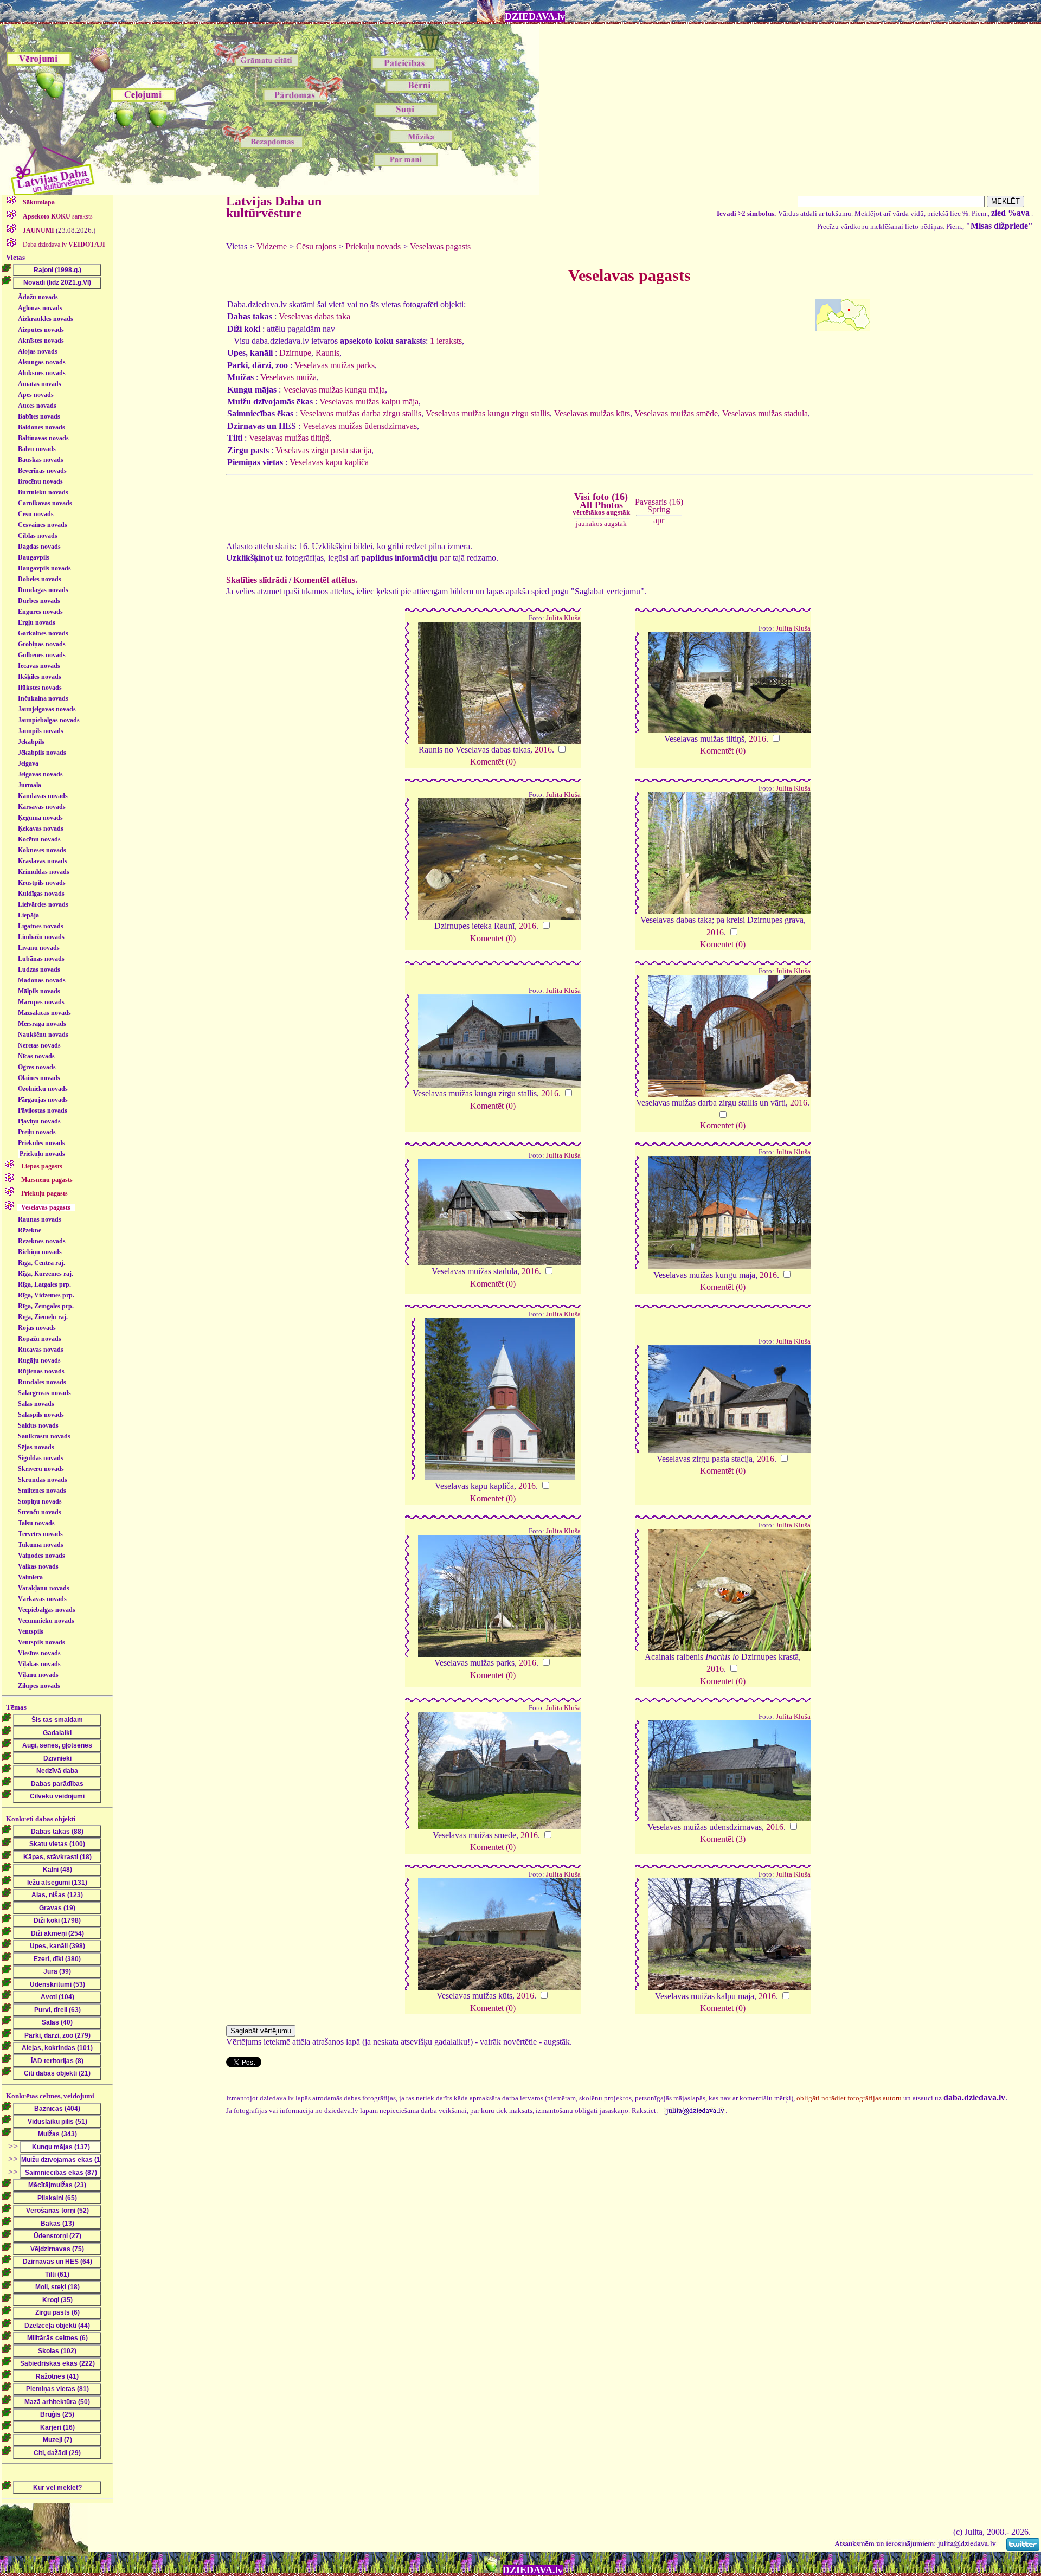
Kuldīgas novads (41, 894)
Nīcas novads (36, 1056)
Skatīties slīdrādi (256, 580)
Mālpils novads (39, 991)
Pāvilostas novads (43, 1110)
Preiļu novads (37, 1132)
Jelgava (28, 763)
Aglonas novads (40, 308)
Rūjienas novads (41, 1371)
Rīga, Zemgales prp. (46, 1306)
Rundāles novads (42, 1382)
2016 (543, 750)
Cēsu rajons (316, 246)
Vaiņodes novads (41, 1556)
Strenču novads (40, 1512)
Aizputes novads (41, 330)
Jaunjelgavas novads (47, 709)
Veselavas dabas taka (314, 316)
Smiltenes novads (42, 1491)
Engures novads (40, 612)
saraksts (58, 216)
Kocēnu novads (39, 839)
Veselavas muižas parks (335, 365)
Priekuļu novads (42, 1154)
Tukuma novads (41, 1545)
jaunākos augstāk (601, 523)
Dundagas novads (43, 590)
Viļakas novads (39, 1664)
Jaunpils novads (41, 731)
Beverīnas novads (42, 471)
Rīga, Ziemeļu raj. (43, 1317)
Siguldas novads (41, 1458)
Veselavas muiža (288, 377)
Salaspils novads (41, 1415)
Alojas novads (38, 351)
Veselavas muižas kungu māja (334, 390)
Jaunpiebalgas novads (49, 720)
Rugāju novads (39, 1360)
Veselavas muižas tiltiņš (289, 438)
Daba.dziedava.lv (63, 245)
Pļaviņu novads (39, 1121)
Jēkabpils (31, 742)
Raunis (327, 353)
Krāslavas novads (43, 861)
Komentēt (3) (723, 1839)
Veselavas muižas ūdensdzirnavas (360, 426)
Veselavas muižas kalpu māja (369, 402)
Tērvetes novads (40, 1534)
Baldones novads (41, 427)
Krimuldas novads (44, 872)
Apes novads (36, 395)
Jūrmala (30, 785)
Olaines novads (39, 1078)
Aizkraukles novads (46, 319)
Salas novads (36, 1404)
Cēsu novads (36, 514)
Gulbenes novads (42, 655)
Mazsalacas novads (44, 1013)
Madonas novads (42, 980)
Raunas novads (40, 1219)
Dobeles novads (40, 579)
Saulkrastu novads (44, 1436)
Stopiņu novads (40, 1501)
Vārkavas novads (42, 1599)
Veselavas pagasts (440, 246)
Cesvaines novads (43, 525)
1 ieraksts (446, 341)
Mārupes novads (41, 1002)
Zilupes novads (39, 1686)
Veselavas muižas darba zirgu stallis (361, 413)
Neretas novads (39, 1045)
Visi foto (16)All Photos (601, 504)
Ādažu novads (38, 297)
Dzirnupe (295, 353)
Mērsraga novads (42, 1024)
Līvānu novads (39, 948)
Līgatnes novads (41, 926)
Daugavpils (34, 557)
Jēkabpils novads (42, 753)
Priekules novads (41, 1143)
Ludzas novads (39, 969)
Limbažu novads (41, 937)
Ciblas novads (38, 536)
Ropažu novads (40, 1339)
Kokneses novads (42, 850)
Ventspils (31, 1631)
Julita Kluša (563, 618)
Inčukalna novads (43, 698)
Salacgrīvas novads (44, 1393)
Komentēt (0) (493, 762)
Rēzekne (30, 1230)
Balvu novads (37, 449)
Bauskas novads (41, 460)
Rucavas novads (41, 1350)
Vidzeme (272, 246)
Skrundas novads (43, 1480)
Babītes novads (39, 416)
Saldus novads (38, 1425)
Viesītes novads (39, 1653)
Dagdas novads (39, 547)
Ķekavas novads (41, 828)
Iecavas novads (39, 666)
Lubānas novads (41, 959)
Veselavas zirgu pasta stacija (323, 450)
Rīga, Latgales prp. (44, 1284)
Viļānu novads (38, 1675)
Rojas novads (37, 1328)
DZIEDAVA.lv (535, 16)
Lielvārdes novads (43, 904)
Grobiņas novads (42, 644)
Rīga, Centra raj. (41, 1263)
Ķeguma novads (40, 818)
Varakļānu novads (44, 1588)
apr (659, 520)
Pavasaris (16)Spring (659, 506)
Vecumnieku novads (46, 1621)
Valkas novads (38, 1566)
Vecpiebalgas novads (47, 1610)
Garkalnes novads (43, 633)
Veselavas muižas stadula (765, 413)
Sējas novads (36, 1447)
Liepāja (28, 915)
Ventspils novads (41, 1642)
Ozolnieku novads (43, 1089)
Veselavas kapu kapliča (329, 462)
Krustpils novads (42, 883)
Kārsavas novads (42, 807)
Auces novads (37, 406)
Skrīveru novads (41, 1469)
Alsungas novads (42, 362)
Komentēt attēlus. (325, 580)
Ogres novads (37, 1067)
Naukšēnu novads (43, 1035)
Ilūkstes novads (40, 688)
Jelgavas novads (40, 774)
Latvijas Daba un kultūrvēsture (274, 207)
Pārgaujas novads (43, 1100)
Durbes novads (39, 601)
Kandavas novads (43, 796)
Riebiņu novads (40, 1252)
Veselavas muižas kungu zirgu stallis (488, 413)
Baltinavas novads (43, 438)
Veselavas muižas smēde (676, 413)
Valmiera (30, 1577)
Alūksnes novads (42, 373)
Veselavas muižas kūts (592, 413)
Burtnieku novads (43, 492)
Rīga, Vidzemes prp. (46, 1295)
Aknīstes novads (41, 341)
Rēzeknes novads (42, 1241)
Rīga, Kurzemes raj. (46, 1274)
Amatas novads (40, 384)
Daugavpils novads (44, 568)
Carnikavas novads (45, 503)
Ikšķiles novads (40, 677)
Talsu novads (36, 1523)
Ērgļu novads (37, 622)
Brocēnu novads (40, 481)
